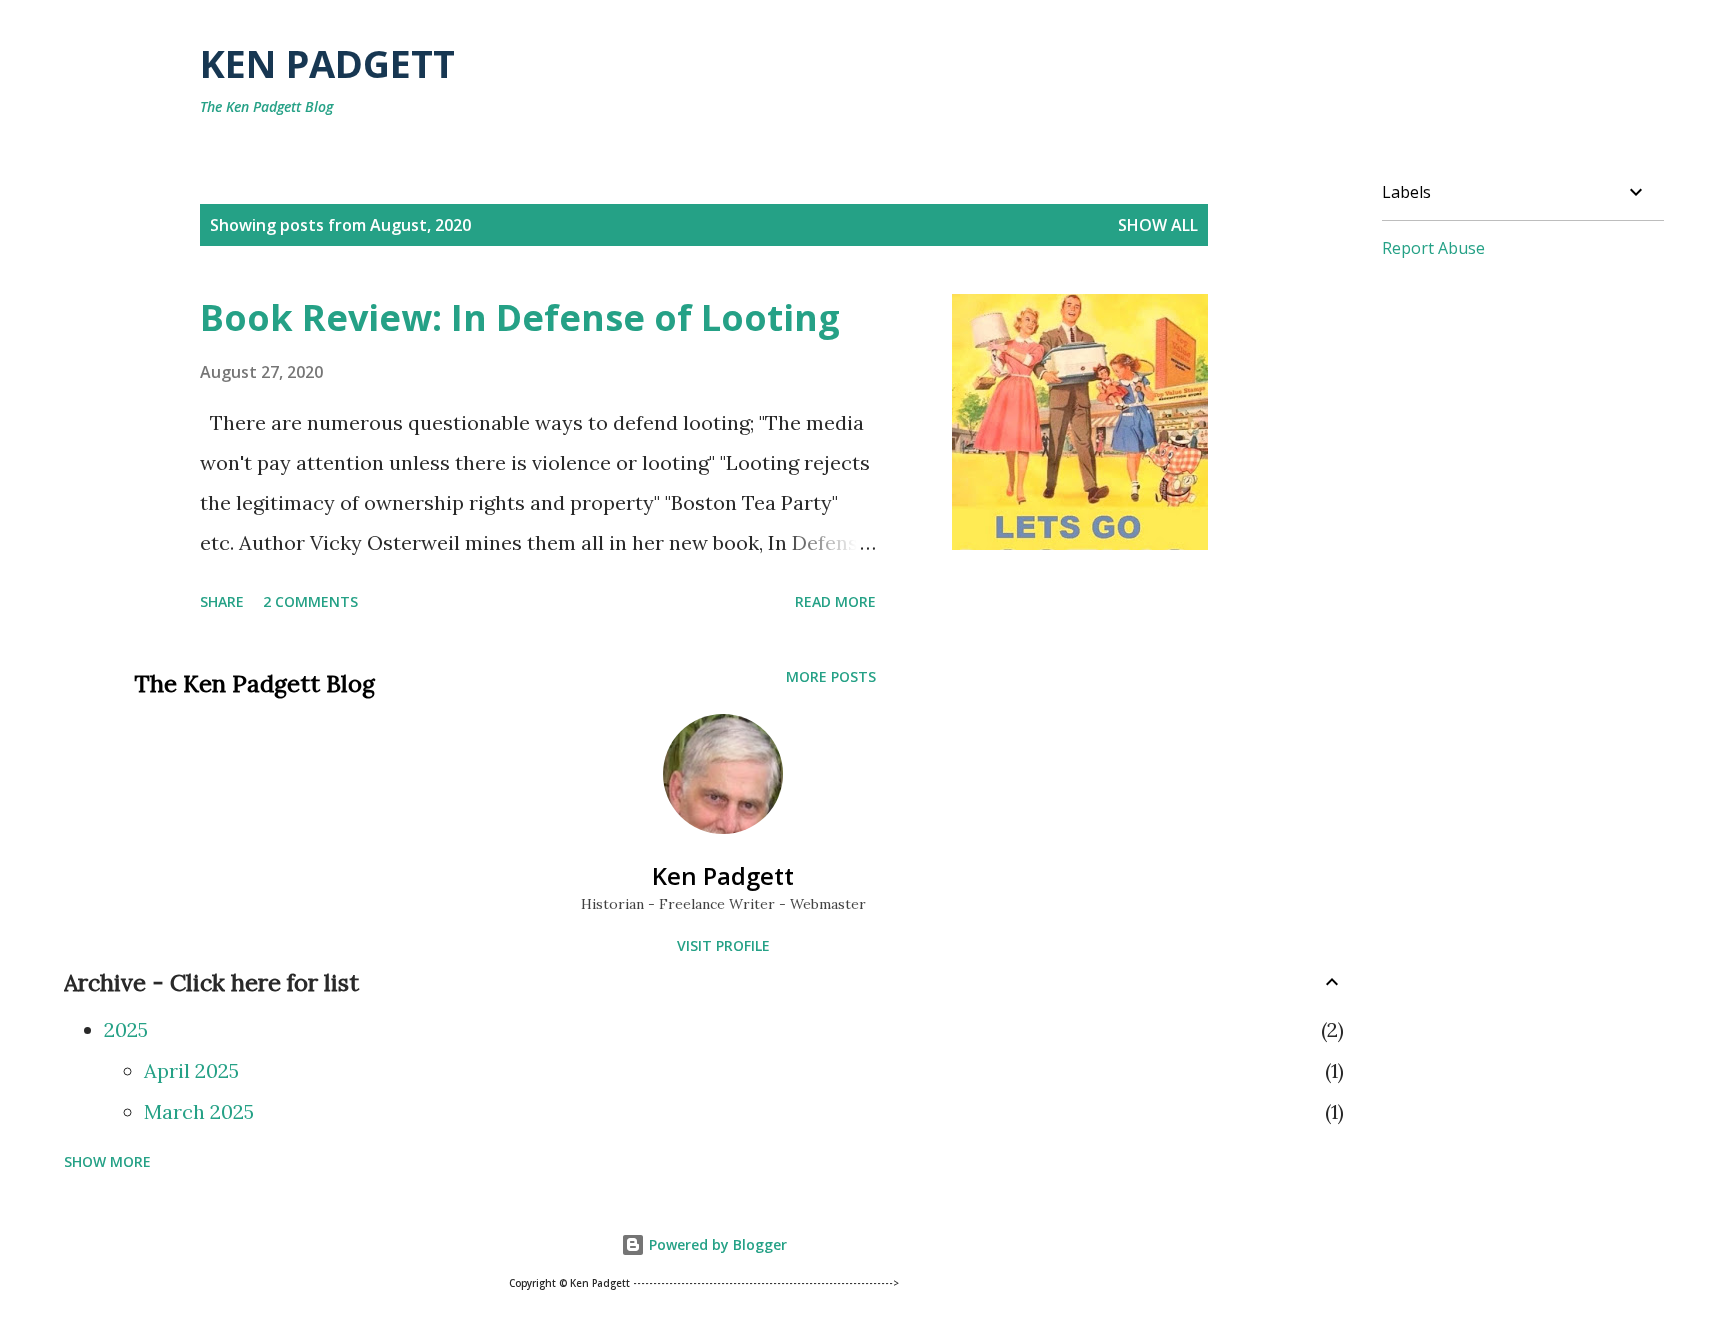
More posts (831, 676)
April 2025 (191, 1070)
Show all (1158, 225)
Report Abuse (1433, 248)
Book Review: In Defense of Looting (520, 317)
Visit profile (723, 945)
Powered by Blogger (716, 1244)
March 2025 (199, 1111)
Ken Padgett (327, 63)
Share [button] (222, 601)
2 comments (310, 601)
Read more (835, 601)
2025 (126, 1029)
